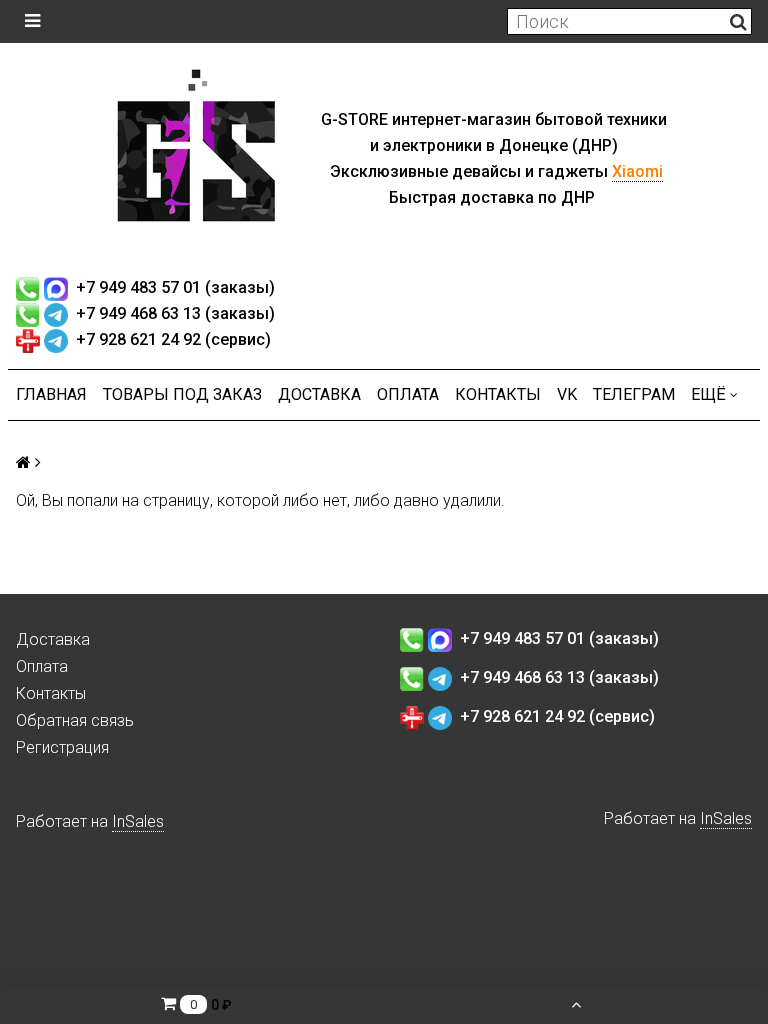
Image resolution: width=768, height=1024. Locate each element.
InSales (138, 821)
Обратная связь (75, 720)
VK (567, 394)
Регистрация (62, 747)
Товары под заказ (182, 394)
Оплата (408, 394)
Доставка (319, 394)
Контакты (498, 394)
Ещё (708, 394)
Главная (51, 394)
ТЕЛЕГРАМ (634, 394)
